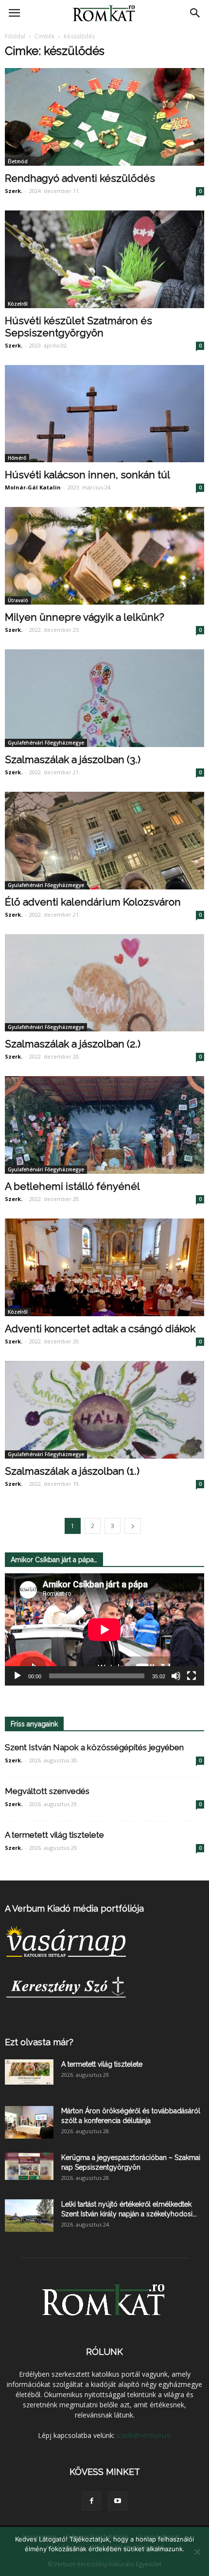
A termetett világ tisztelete (54, 1835)
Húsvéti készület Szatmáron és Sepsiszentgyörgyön (78, 327)
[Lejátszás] (17, 1676)
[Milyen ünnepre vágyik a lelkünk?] (104, 556)
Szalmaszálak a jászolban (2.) (73, 1044)
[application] (104, 1629)
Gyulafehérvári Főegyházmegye (46, 743)
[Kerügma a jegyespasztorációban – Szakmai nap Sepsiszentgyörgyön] (29, 2166)
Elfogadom (104, 2561)
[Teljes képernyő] (192, 1676)
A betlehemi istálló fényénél (72, 1186)
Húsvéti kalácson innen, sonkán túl (87, 475)
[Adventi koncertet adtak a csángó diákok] (104, 1267)
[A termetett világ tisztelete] (29, 2072)
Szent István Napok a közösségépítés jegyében (94, 1747)
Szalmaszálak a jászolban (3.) (73, 759)
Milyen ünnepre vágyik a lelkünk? (85, 617)
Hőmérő (17, 458)
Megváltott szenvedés (47, 1791)
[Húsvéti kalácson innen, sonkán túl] (104, 414)
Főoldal (15, 36)
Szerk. (14, 191)
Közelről (18, 304)
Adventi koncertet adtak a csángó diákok (100, 1329)
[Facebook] (91, 2501)
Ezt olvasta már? (39, 2042)
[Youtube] (118, 2501)
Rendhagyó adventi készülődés (80, 178)
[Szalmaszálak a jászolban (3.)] (104, 698)
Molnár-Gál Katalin (33, 487)
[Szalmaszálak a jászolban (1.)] (104, 1410)
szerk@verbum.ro (144, 2435)
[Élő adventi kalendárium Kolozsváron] (104, 841)
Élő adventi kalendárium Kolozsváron (93, 902)
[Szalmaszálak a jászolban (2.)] (104, 983)
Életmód (18, 161)
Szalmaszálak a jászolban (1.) (72, 1471)
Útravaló (18, 600)
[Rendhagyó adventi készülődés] (104, 117)
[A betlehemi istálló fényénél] (104, 1125)
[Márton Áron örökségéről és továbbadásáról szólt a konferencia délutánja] (29, 2122)
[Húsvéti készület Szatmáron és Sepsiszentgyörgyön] (104, 259)
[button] (195, 13)
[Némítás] (176, 1676)
